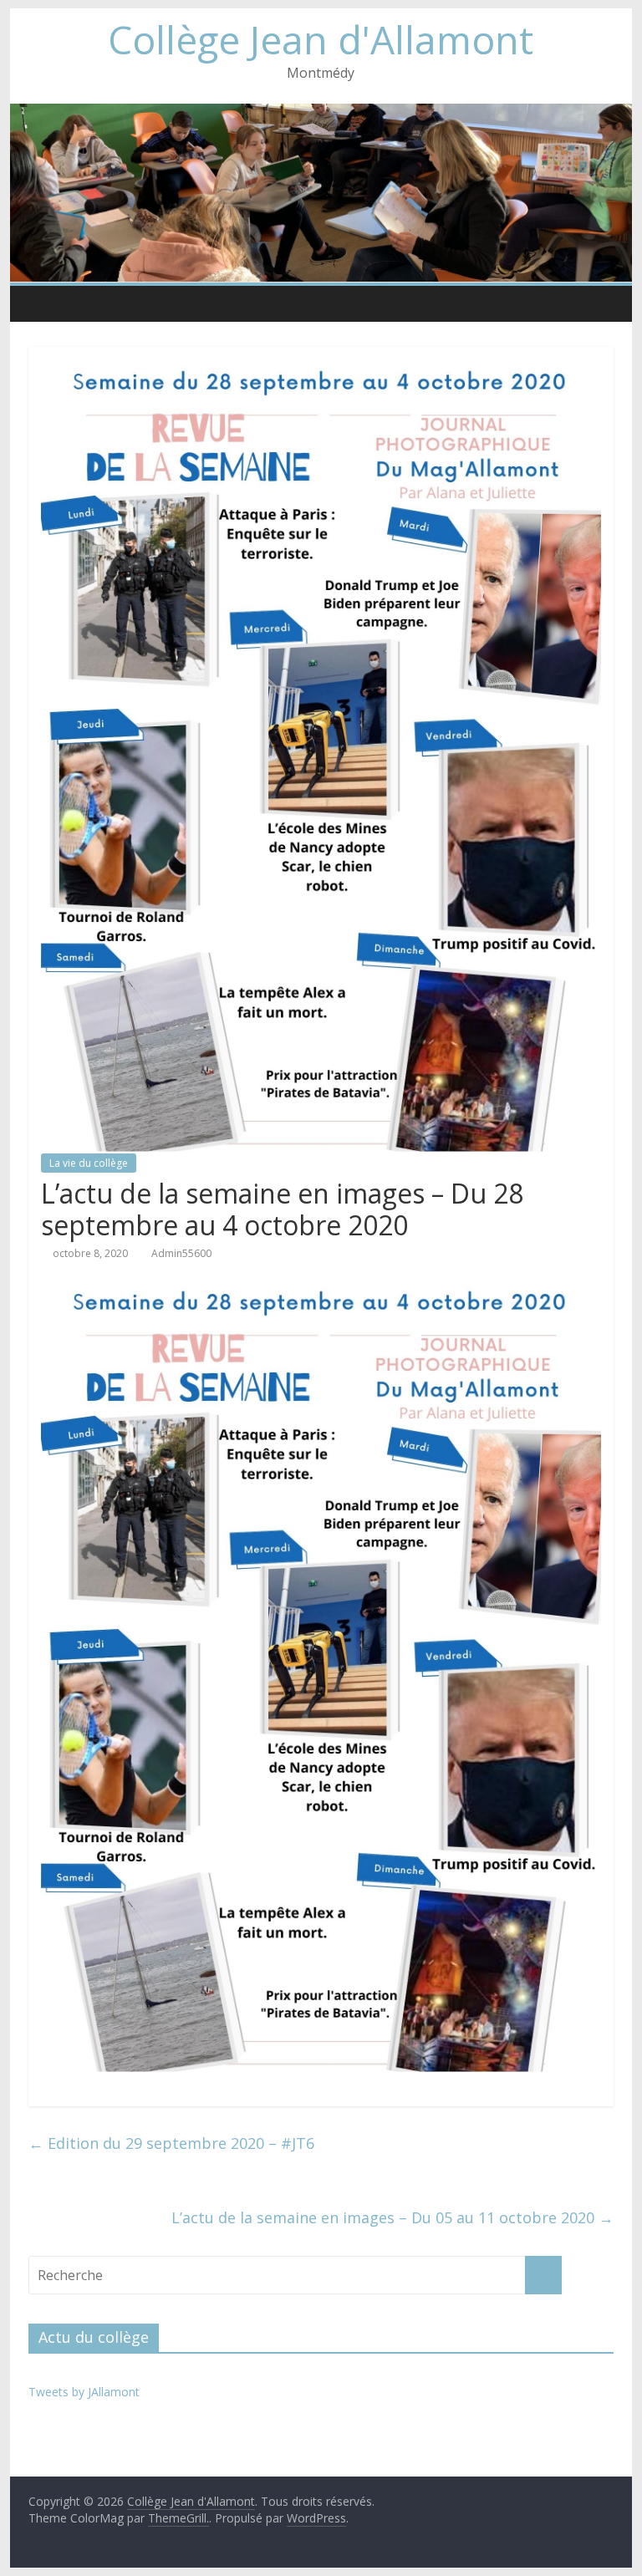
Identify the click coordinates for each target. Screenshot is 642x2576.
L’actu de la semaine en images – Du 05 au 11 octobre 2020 (392, 2217)
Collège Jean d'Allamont (321, 39)
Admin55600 (181, 1253)
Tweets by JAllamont (84, 2392)
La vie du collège (89, 1163)
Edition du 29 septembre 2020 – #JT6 (171, 2143)
